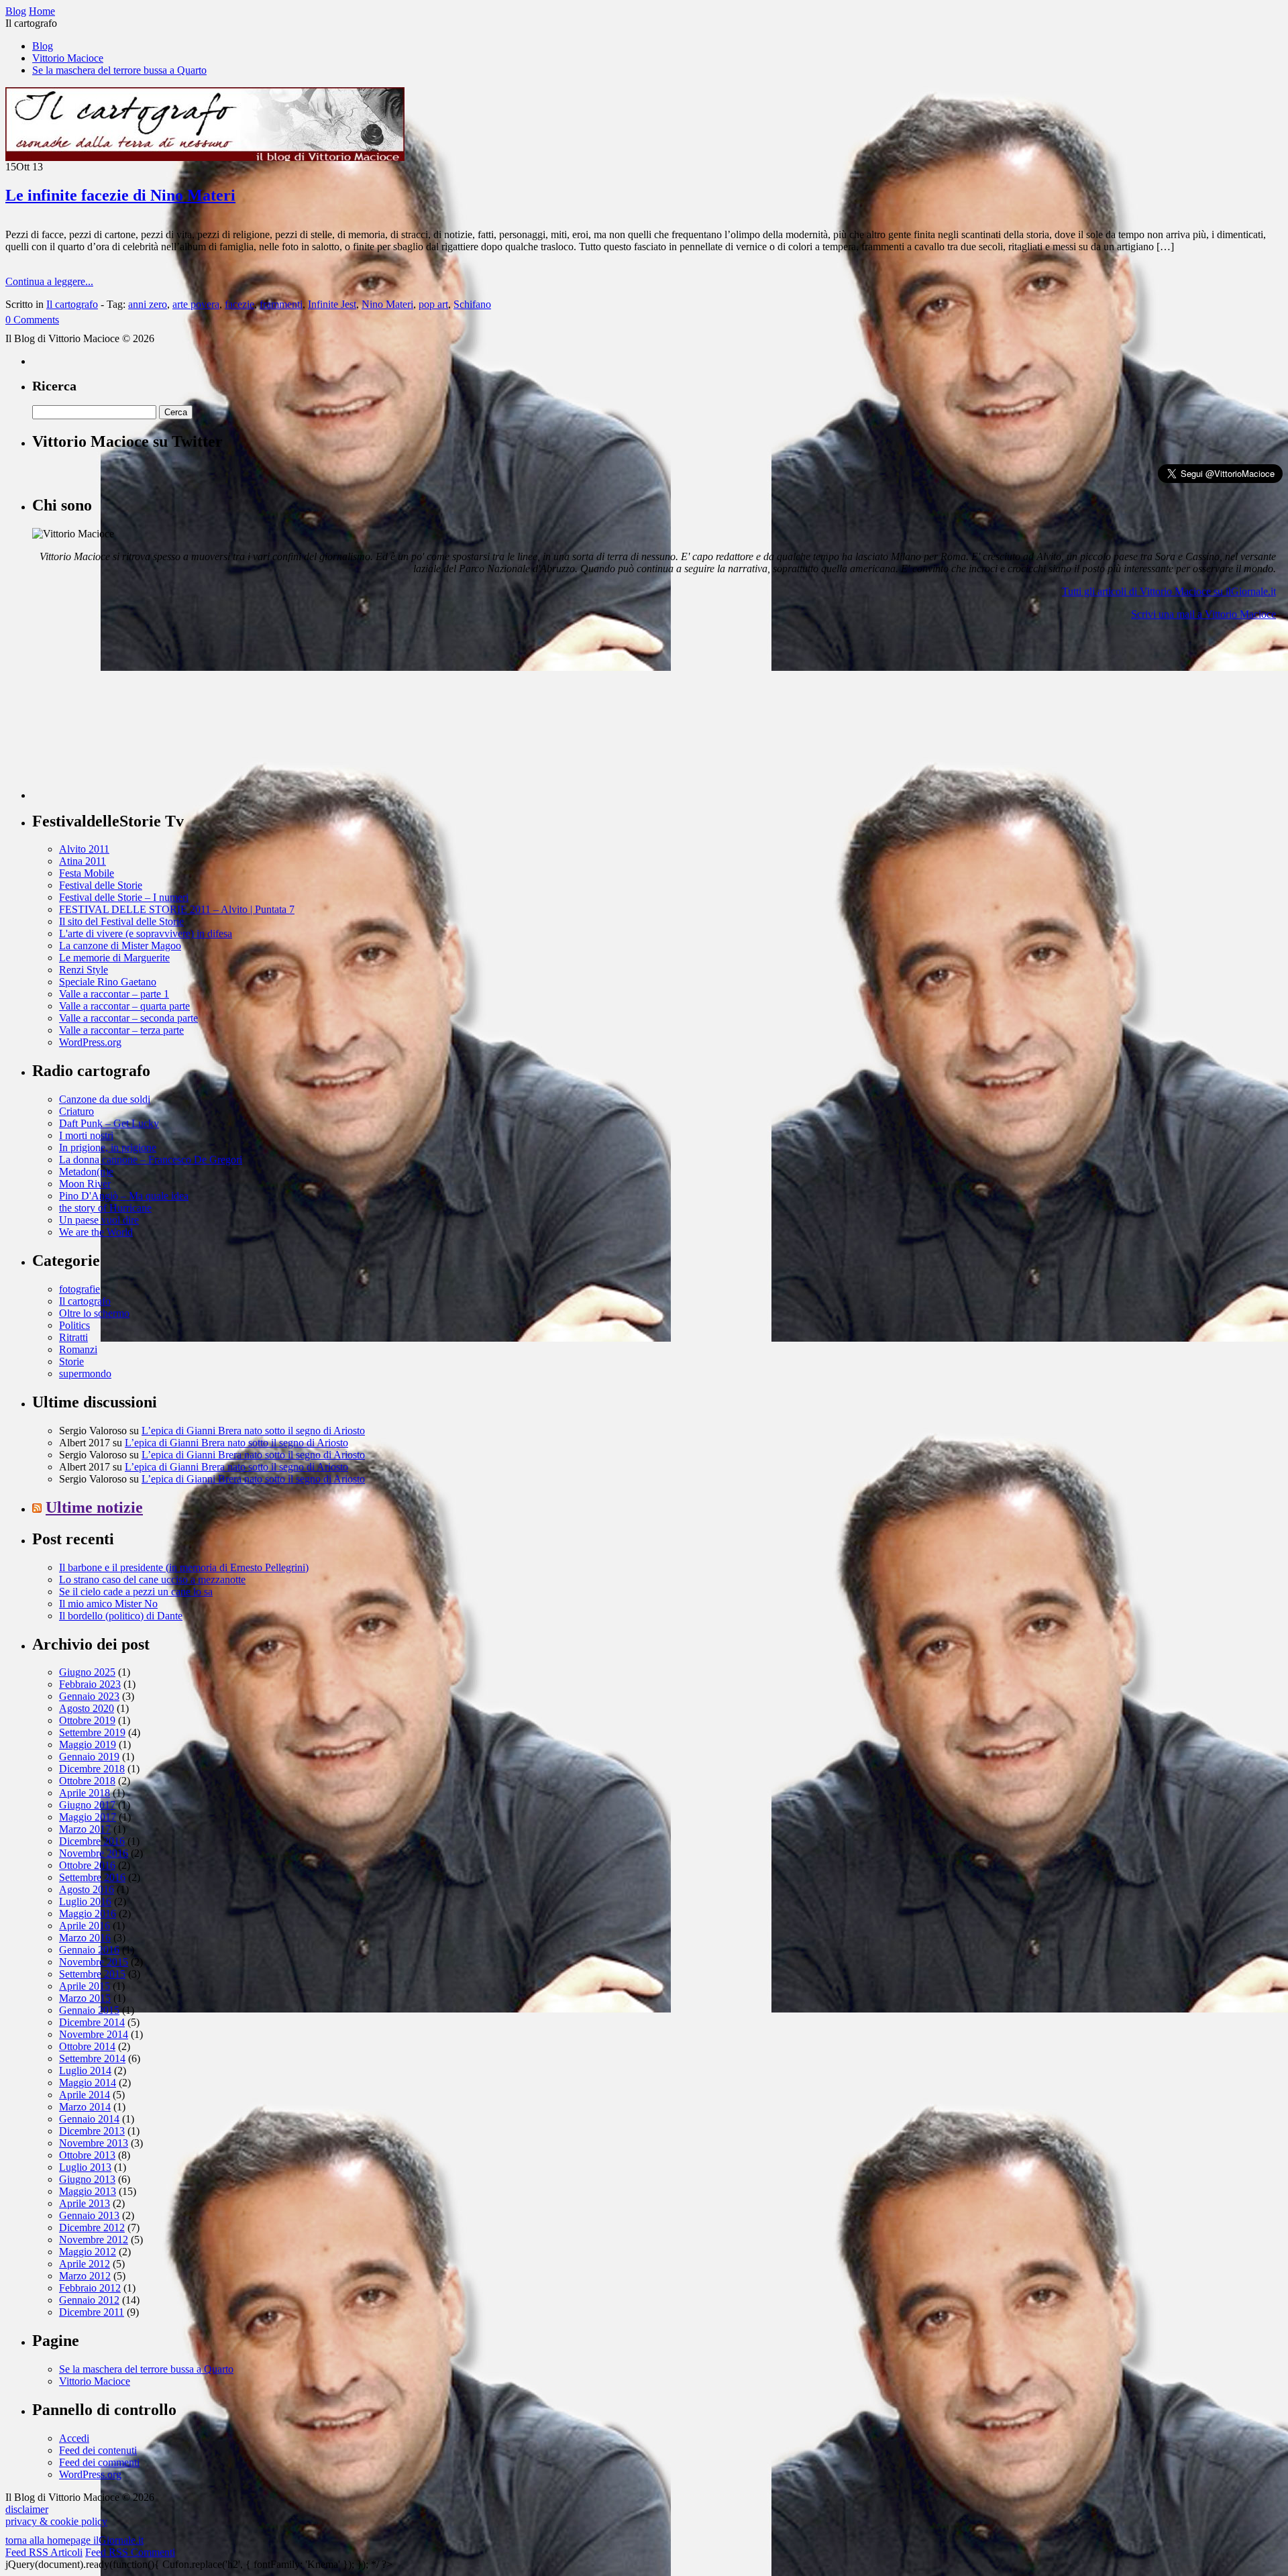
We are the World (96, 1232)
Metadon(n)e (86, 1172)
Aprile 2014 (85, 2095)
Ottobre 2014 (87, 2046)
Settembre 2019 (92, 1732)
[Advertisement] (133, 715)
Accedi (74, 2438)
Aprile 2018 (85, 1793)
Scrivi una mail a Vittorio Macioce (1203, 614)
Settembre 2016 (92, 1877)
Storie (71, 1361)
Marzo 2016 (85, 1938)
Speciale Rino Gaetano (108, 982)
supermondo (85, 1374)
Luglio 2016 (85, 1901)
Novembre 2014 (94, 2034)
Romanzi (78, 1349)
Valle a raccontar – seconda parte (128, 1018)
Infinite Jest (332, 304)
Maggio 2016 (88, 1914)
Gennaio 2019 (89, 1757)
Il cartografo (72, 304)
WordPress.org (90, 1042)
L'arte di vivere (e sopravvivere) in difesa (146, 933)
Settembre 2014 (92, 2058)
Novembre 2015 (94, 1962)
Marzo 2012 (85, 2276)
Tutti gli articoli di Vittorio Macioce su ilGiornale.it (1169, 591)
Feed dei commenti (99, 2462)
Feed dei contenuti (98, 2450)
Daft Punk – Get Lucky (109, 1123)
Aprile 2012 (85, 2264)
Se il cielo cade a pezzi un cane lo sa (136, 1592)
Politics (74, 1325)
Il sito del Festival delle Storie (121, 921)
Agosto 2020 (87, 1708)
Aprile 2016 (85, 1926)
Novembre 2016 (94, 1853)
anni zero (148, 304)
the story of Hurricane (105, 1208)
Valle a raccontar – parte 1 (114, 994)
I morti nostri (86, 1135)
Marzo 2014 (85, 2107)
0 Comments (32, 320)
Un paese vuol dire (99, 1220)
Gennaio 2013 (89, 2215)
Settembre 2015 (92, 1974)
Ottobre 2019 (87, 1720)
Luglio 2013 (85, 2167)
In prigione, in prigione (108, 1147)
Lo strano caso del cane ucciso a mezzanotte (152, 1579)
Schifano (472, 304)
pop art (433, 304)
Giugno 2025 (87, 1672)
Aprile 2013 (85, 2203)
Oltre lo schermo (94, 1313)
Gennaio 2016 (89, 1950)
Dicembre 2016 (92, 1841)
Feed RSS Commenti (130, 2552)
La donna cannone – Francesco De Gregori (151, 1160)
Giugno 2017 (87, 1805)
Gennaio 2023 (89, 1696)
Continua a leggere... (49, 281)
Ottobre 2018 (87, 1781)
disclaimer (27, 2509)
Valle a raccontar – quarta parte (124, 1006)
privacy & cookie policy (56, 2521)
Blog (43, 46)
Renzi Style (84, 970)
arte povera (196, 304)
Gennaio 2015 (89, 2010)
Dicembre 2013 (92, 2131)
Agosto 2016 (87, 1889)
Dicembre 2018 (92, 1769)
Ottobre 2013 (87, 2155)
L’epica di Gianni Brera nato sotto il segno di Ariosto (253, 1431)
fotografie (79, 1289)
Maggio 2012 (88, 2252)
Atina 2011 (83, 861)
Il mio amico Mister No (108, 1604)
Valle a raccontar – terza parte (121, 1030)
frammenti (281, 304)
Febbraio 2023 (90, 1684)
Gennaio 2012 (89, 2300)
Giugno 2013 (87, 2179)
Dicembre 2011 (92, 2312)
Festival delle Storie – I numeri (124, 897)
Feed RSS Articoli (44, 2552)
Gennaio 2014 (89, 2119)
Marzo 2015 (85, 1998)
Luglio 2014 (85, 2071)
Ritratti (73, 1337)
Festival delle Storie (101, 885)
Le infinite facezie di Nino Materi (120, 195)
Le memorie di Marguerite (114, 958)
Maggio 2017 (88, 1817)
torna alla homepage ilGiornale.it (74, 2540)
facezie (239, 304)
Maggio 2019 (88, 1745)
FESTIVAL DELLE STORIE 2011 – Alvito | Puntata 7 (177, 909)
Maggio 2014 (88, 2083)
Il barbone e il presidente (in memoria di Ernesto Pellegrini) (184, 1567)
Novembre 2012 (94, 2240)
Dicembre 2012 (92, 2228)
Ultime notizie (94, 1507)
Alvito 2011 (84, 849)
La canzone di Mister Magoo (120, 946)
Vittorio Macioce (68, 58)
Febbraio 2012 (90, 2288)
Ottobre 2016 (87, 1865)
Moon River (85, 1184)
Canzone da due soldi (105, 1099)
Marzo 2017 (85, 1829)
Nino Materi (387, 304)
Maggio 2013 (88, 2191)
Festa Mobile (87, 873)
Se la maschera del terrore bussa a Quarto (119, 70)
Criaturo (76, 1111)
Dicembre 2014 (92, 2022)
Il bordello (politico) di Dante (121, 1616)
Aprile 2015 (85, 1986)
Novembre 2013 (94, 2143)
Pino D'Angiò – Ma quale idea (124, 1196)
